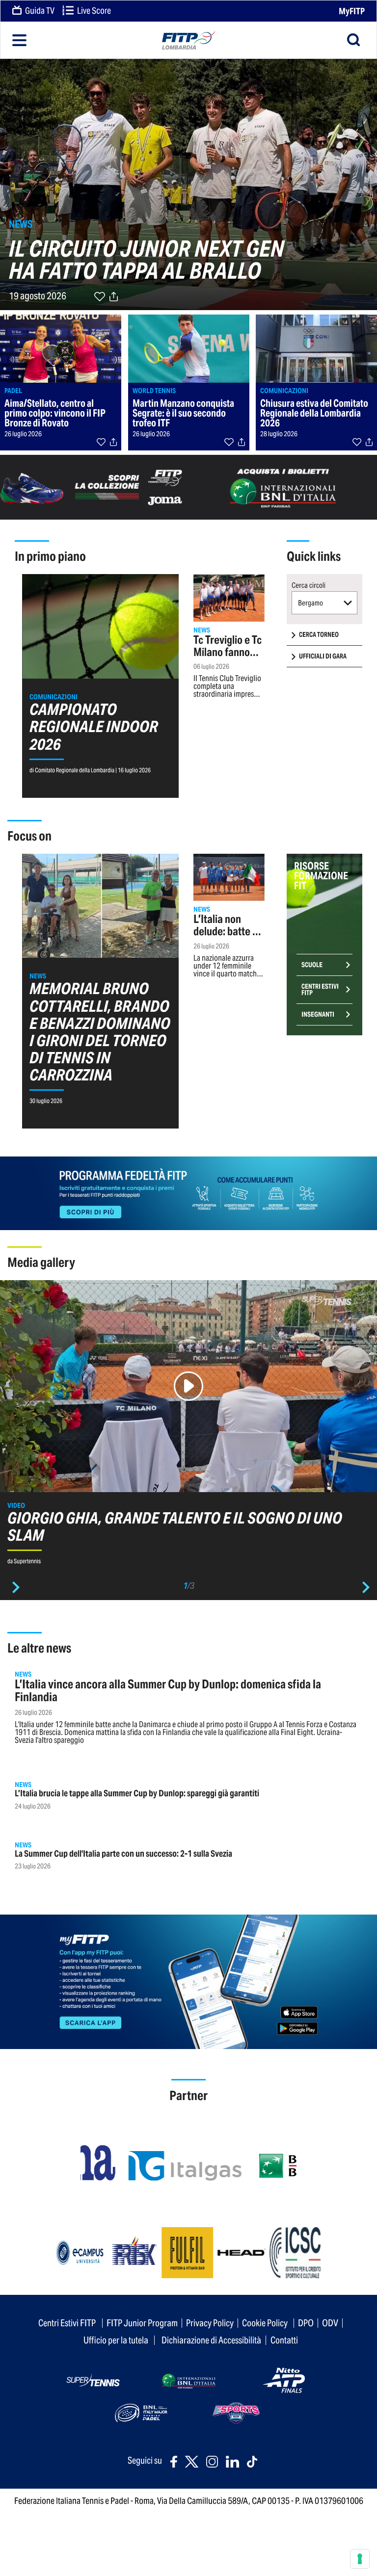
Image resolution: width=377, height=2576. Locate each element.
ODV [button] (330, 2323)
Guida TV (39, 11)
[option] (188, 1427)
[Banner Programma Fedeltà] (188, 1193)
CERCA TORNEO (319, 635)
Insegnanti (318, 1014)
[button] (325, 603)
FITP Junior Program (142, 2323)
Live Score (93, 11)
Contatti (284, 2340)
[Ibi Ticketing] (283, 486)
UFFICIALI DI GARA (323, 656)
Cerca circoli (309, 585)
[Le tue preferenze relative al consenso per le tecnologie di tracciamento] (360, 2559)
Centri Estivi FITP (320, 990)
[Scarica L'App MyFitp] (188, 1981)
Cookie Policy (265, 2323)
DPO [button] (306, 2323)
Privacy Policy (210, 2323)
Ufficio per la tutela (116, 2340)
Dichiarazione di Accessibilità (211, 2340)
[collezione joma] (94, 486)
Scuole (312, 965)
